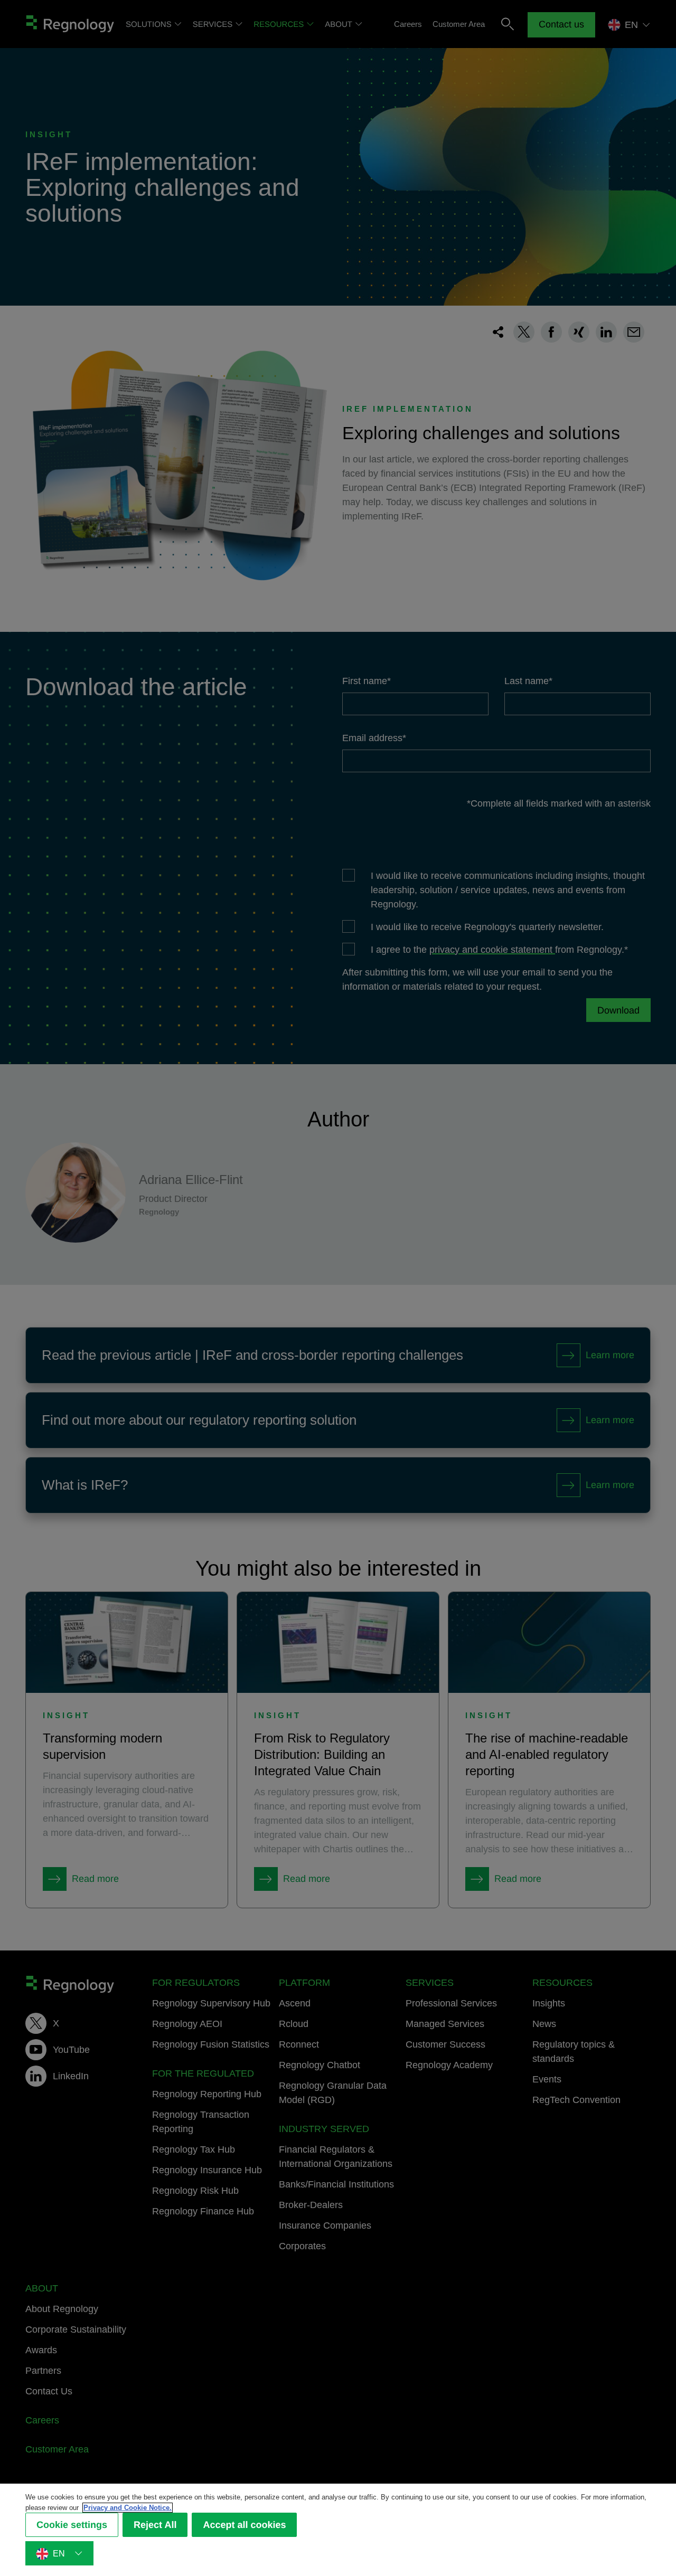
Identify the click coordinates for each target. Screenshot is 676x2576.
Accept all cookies (244, 2525)
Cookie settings (72, 2525)
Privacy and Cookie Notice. (128, 2508)
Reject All (155, 2525)
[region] (338, 2530)
